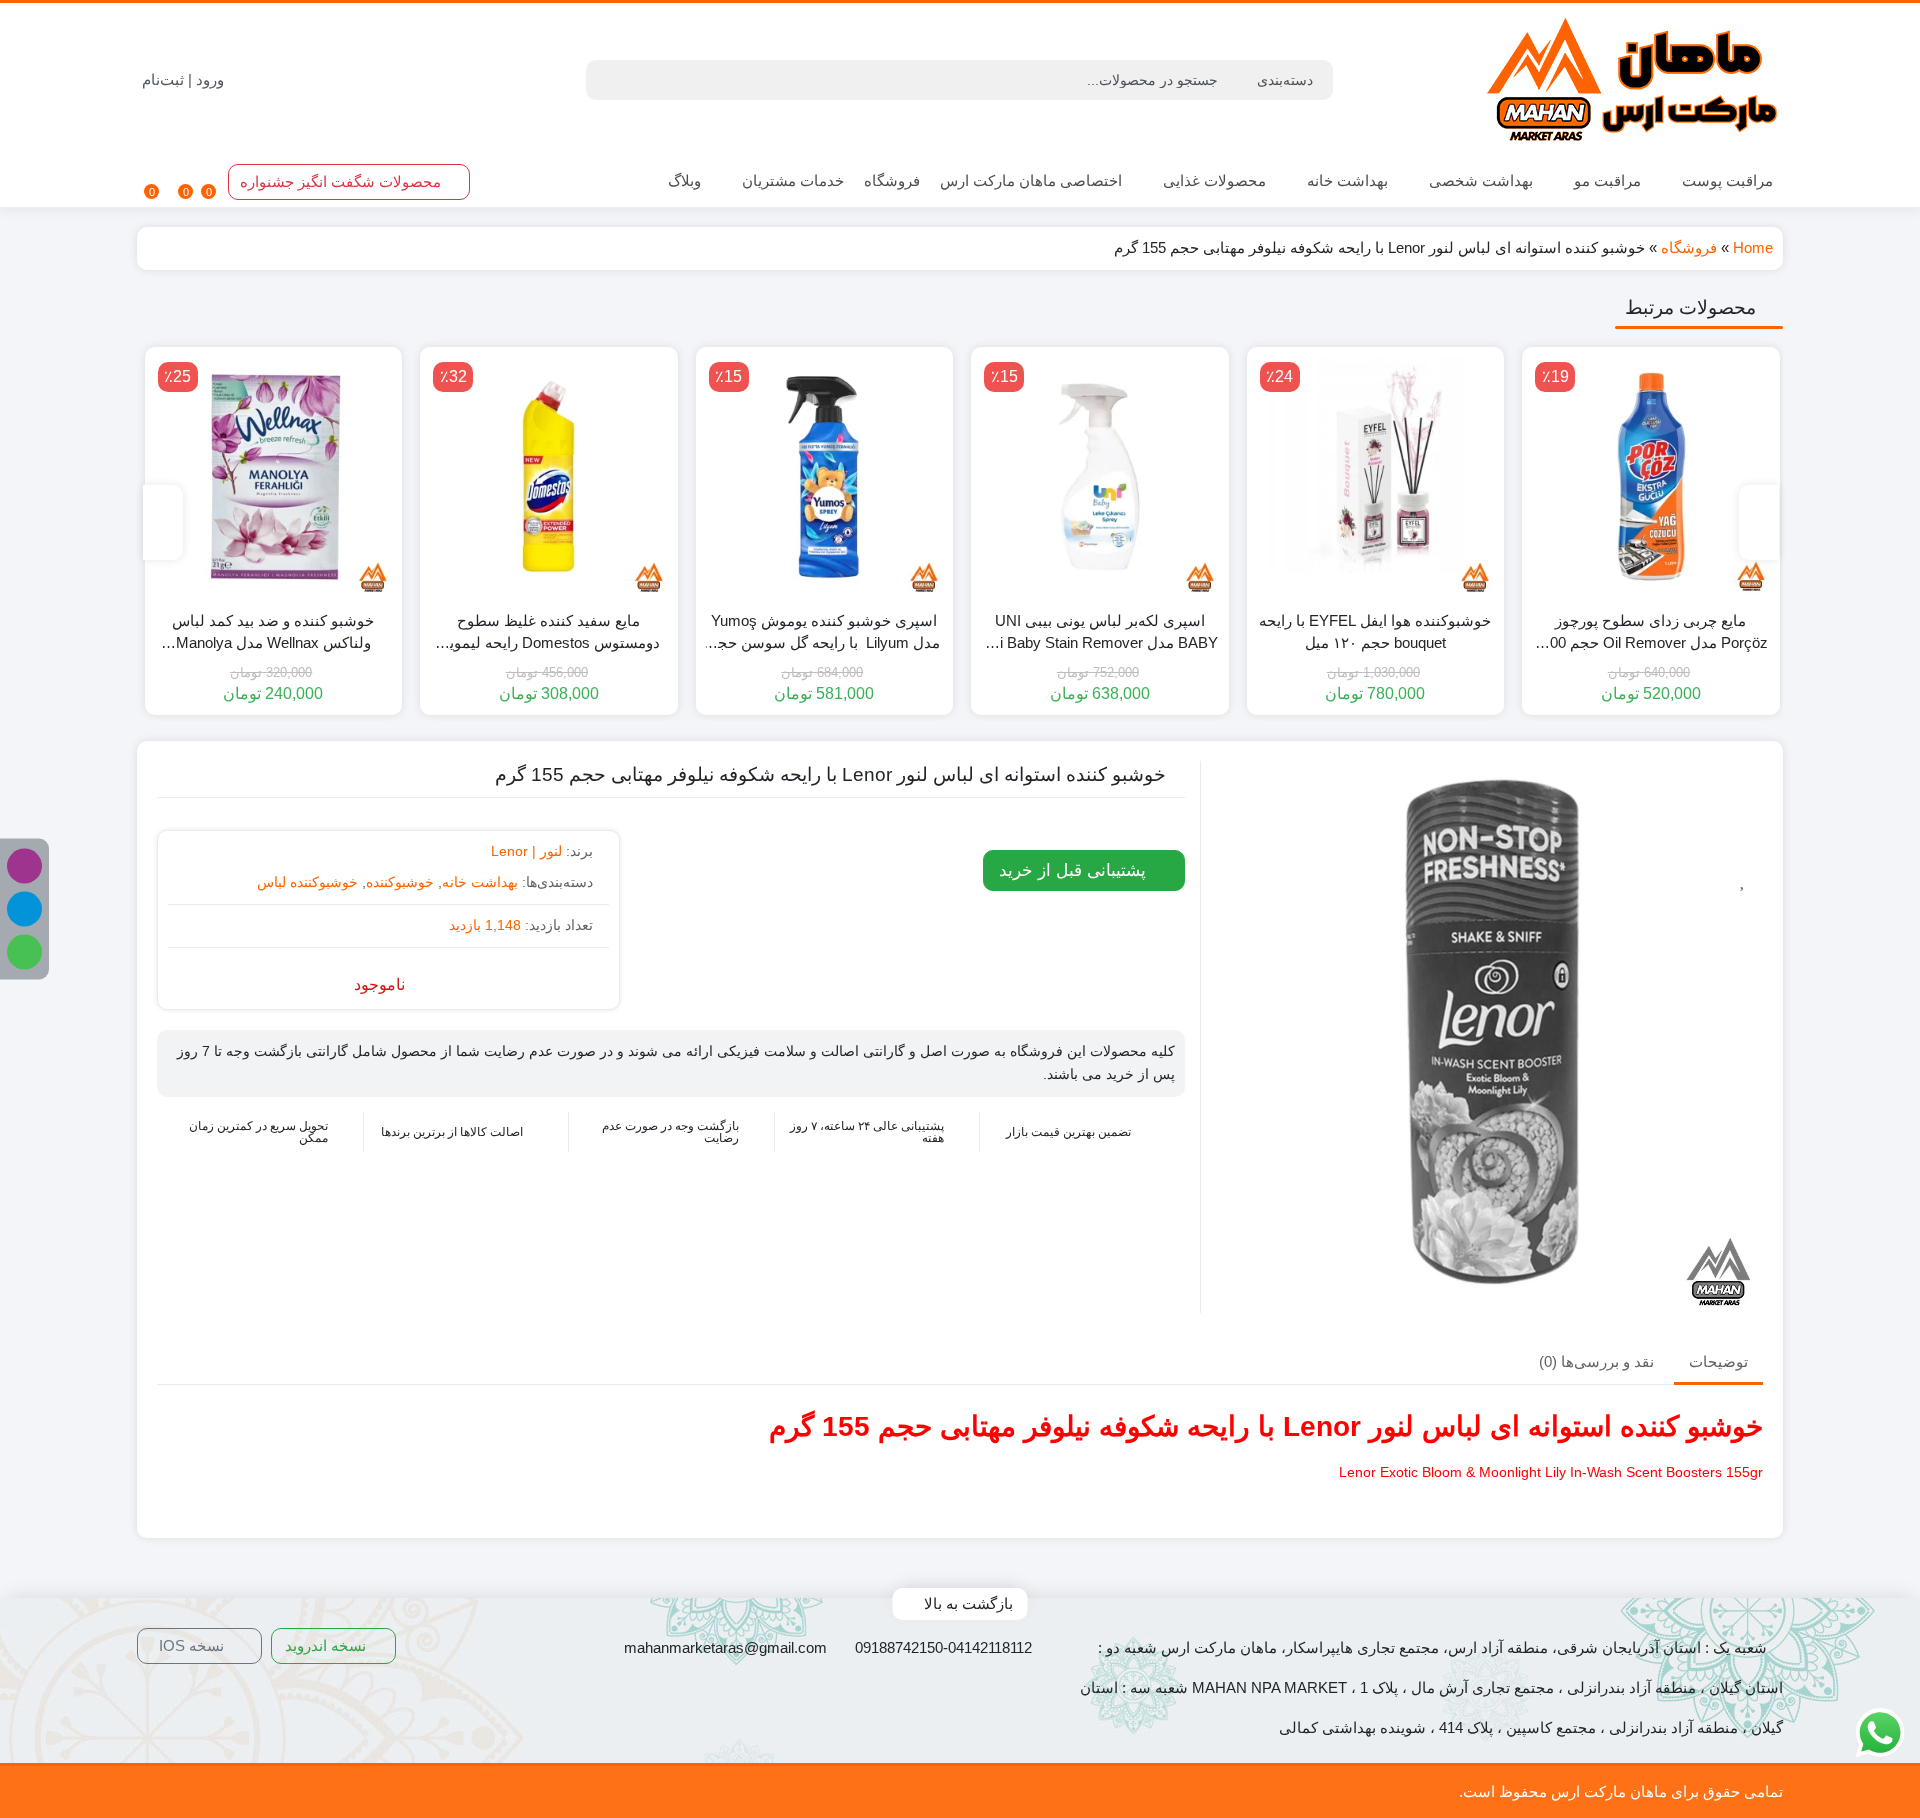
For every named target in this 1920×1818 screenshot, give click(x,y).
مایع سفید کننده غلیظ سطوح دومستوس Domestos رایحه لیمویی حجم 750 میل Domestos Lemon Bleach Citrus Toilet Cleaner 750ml (549, 633)
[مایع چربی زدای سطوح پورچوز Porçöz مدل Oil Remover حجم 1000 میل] (1651, 476)
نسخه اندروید (327, 1645)
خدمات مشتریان (791, 180)
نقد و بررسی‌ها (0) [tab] (1596, 1362)
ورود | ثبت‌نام (185, 79)
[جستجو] (604, 80)
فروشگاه (892, 180)
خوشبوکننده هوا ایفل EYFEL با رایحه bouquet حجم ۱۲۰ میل (1375, 632)
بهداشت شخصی (1479, 180)
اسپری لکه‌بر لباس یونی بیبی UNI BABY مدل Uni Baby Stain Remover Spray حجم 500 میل (1099, 633)
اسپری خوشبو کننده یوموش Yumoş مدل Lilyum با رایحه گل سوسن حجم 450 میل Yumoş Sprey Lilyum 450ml (824, 633)
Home (1753, 247)
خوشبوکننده (400, 882)
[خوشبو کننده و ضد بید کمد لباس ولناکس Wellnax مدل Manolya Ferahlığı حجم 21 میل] (274, 476)
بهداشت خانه (1345, 180)
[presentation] (1759, 522)
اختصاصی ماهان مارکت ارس (1031, 180)
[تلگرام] (24, 909)
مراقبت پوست (1725, 180)
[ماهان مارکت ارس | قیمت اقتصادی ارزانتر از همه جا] (1633, 80)
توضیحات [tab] (1718, 1362)
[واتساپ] (24, 952)
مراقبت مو (1605, 180)
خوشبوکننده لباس (307, 882)
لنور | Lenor (526, 851)
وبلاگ (684, 180)
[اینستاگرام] (24, 866)
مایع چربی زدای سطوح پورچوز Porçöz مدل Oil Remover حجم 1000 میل (1651, 633)
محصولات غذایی (1212, 180)
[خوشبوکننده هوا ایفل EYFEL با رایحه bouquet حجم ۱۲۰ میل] (1376, 476)
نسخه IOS (193, 1645)
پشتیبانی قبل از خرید (1075, 870)
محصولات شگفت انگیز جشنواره (342, 181)
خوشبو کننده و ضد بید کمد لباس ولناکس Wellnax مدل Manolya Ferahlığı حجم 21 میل (273, 633)
